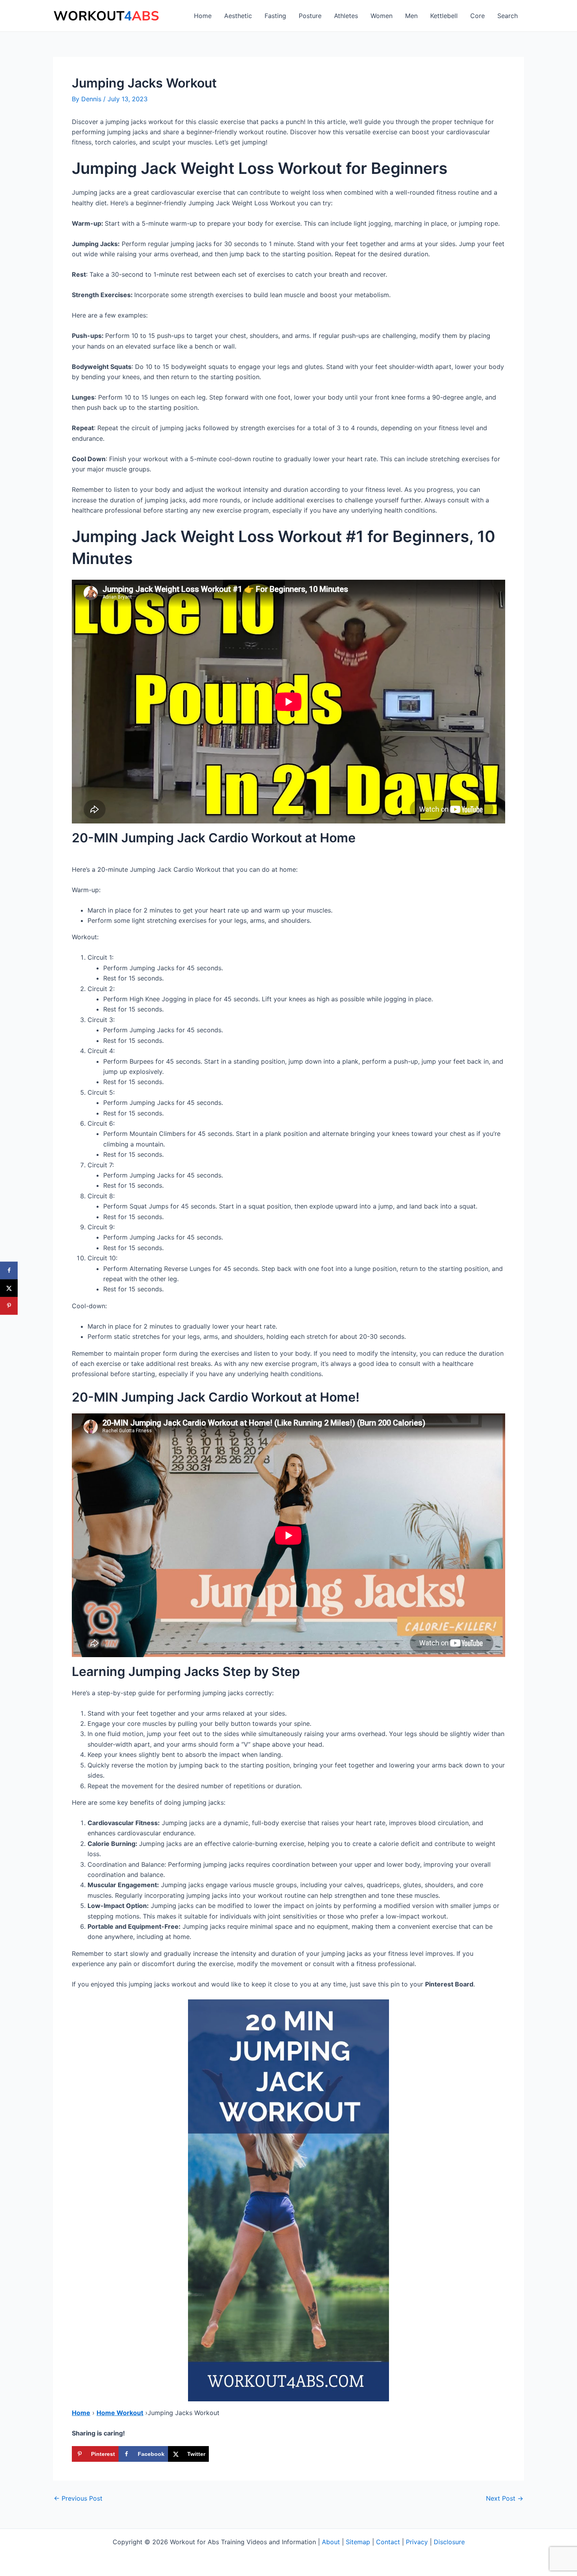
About (331, 2542)
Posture (310, 16)
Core (477, 16)
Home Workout (120, 2413)
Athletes (346, 16)
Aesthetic (238, 16)
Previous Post (78, 2498)
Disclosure (449, 2542)
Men (411, 16)
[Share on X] (9, 1288)
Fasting (275, 16)
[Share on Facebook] (9, 1270)
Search (508, 16)
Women (382, 16)
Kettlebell (444, 16)
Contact (388, 2542)
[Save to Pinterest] (9, 1306)
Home (203, 16)
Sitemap (358, 2542)
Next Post (505, 2498)
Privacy (417, 2542)
